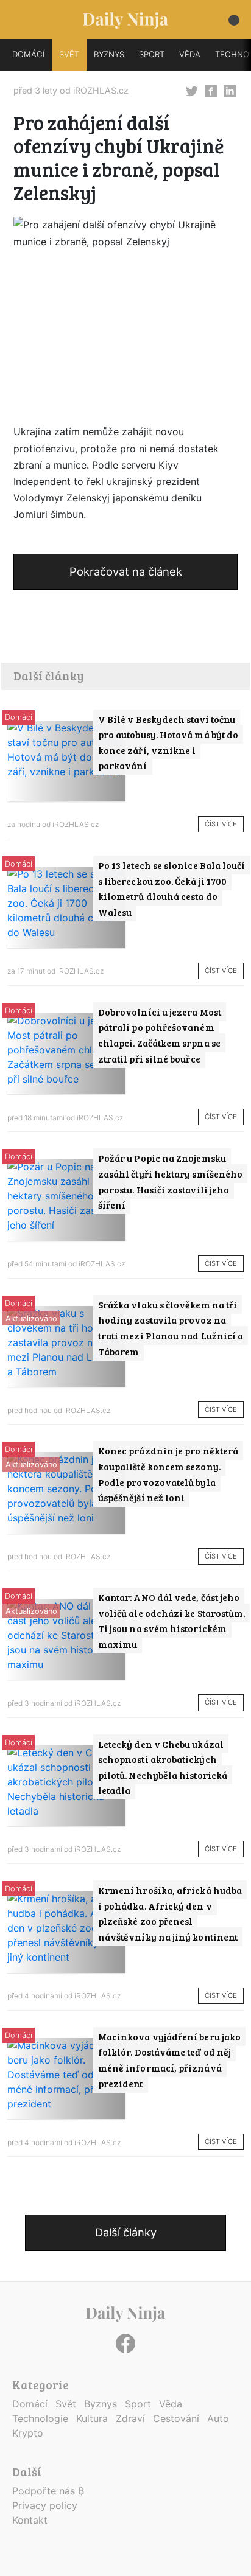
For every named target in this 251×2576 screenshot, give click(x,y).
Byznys (101, 2404)
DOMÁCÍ (28, 54)
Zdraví (130, 2418)
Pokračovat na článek (126, 571)
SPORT (152, 54)
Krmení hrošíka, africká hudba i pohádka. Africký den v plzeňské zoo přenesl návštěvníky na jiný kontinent (170, 1913)
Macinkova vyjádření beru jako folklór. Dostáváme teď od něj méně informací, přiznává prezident (169, 2060)
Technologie (40, 2418)
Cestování (176, 2418)
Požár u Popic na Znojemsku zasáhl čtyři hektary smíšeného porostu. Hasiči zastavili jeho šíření (170, 1181)
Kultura (92, 2418)
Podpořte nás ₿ (48, 2491)
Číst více (221, 824)
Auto (218, 2418)
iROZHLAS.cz (101, 90)
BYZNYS (109, 54)
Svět (66, 2404)
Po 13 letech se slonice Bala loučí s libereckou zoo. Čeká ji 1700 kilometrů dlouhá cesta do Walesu (172, 888)
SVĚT (69, 54)
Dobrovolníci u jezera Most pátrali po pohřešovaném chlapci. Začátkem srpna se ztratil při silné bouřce (160, 1035)
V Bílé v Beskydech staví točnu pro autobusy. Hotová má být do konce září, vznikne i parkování (168, 742)
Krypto (28, 2433)
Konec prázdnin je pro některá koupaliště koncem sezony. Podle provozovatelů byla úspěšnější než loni (168, 1474)
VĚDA (190, 54)
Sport (138, 2404)
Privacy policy (45, 2505)
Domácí (19, 717)
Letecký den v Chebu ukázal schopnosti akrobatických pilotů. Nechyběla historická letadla (163, 1767)
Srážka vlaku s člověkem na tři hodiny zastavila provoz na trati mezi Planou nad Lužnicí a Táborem (171, 1328)
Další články (126, 2232)
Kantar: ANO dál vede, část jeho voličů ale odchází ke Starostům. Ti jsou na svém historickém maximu (172, 1621)
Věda (171, 2404)
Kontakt (30, 2520)
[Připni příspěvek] (192, 91)
